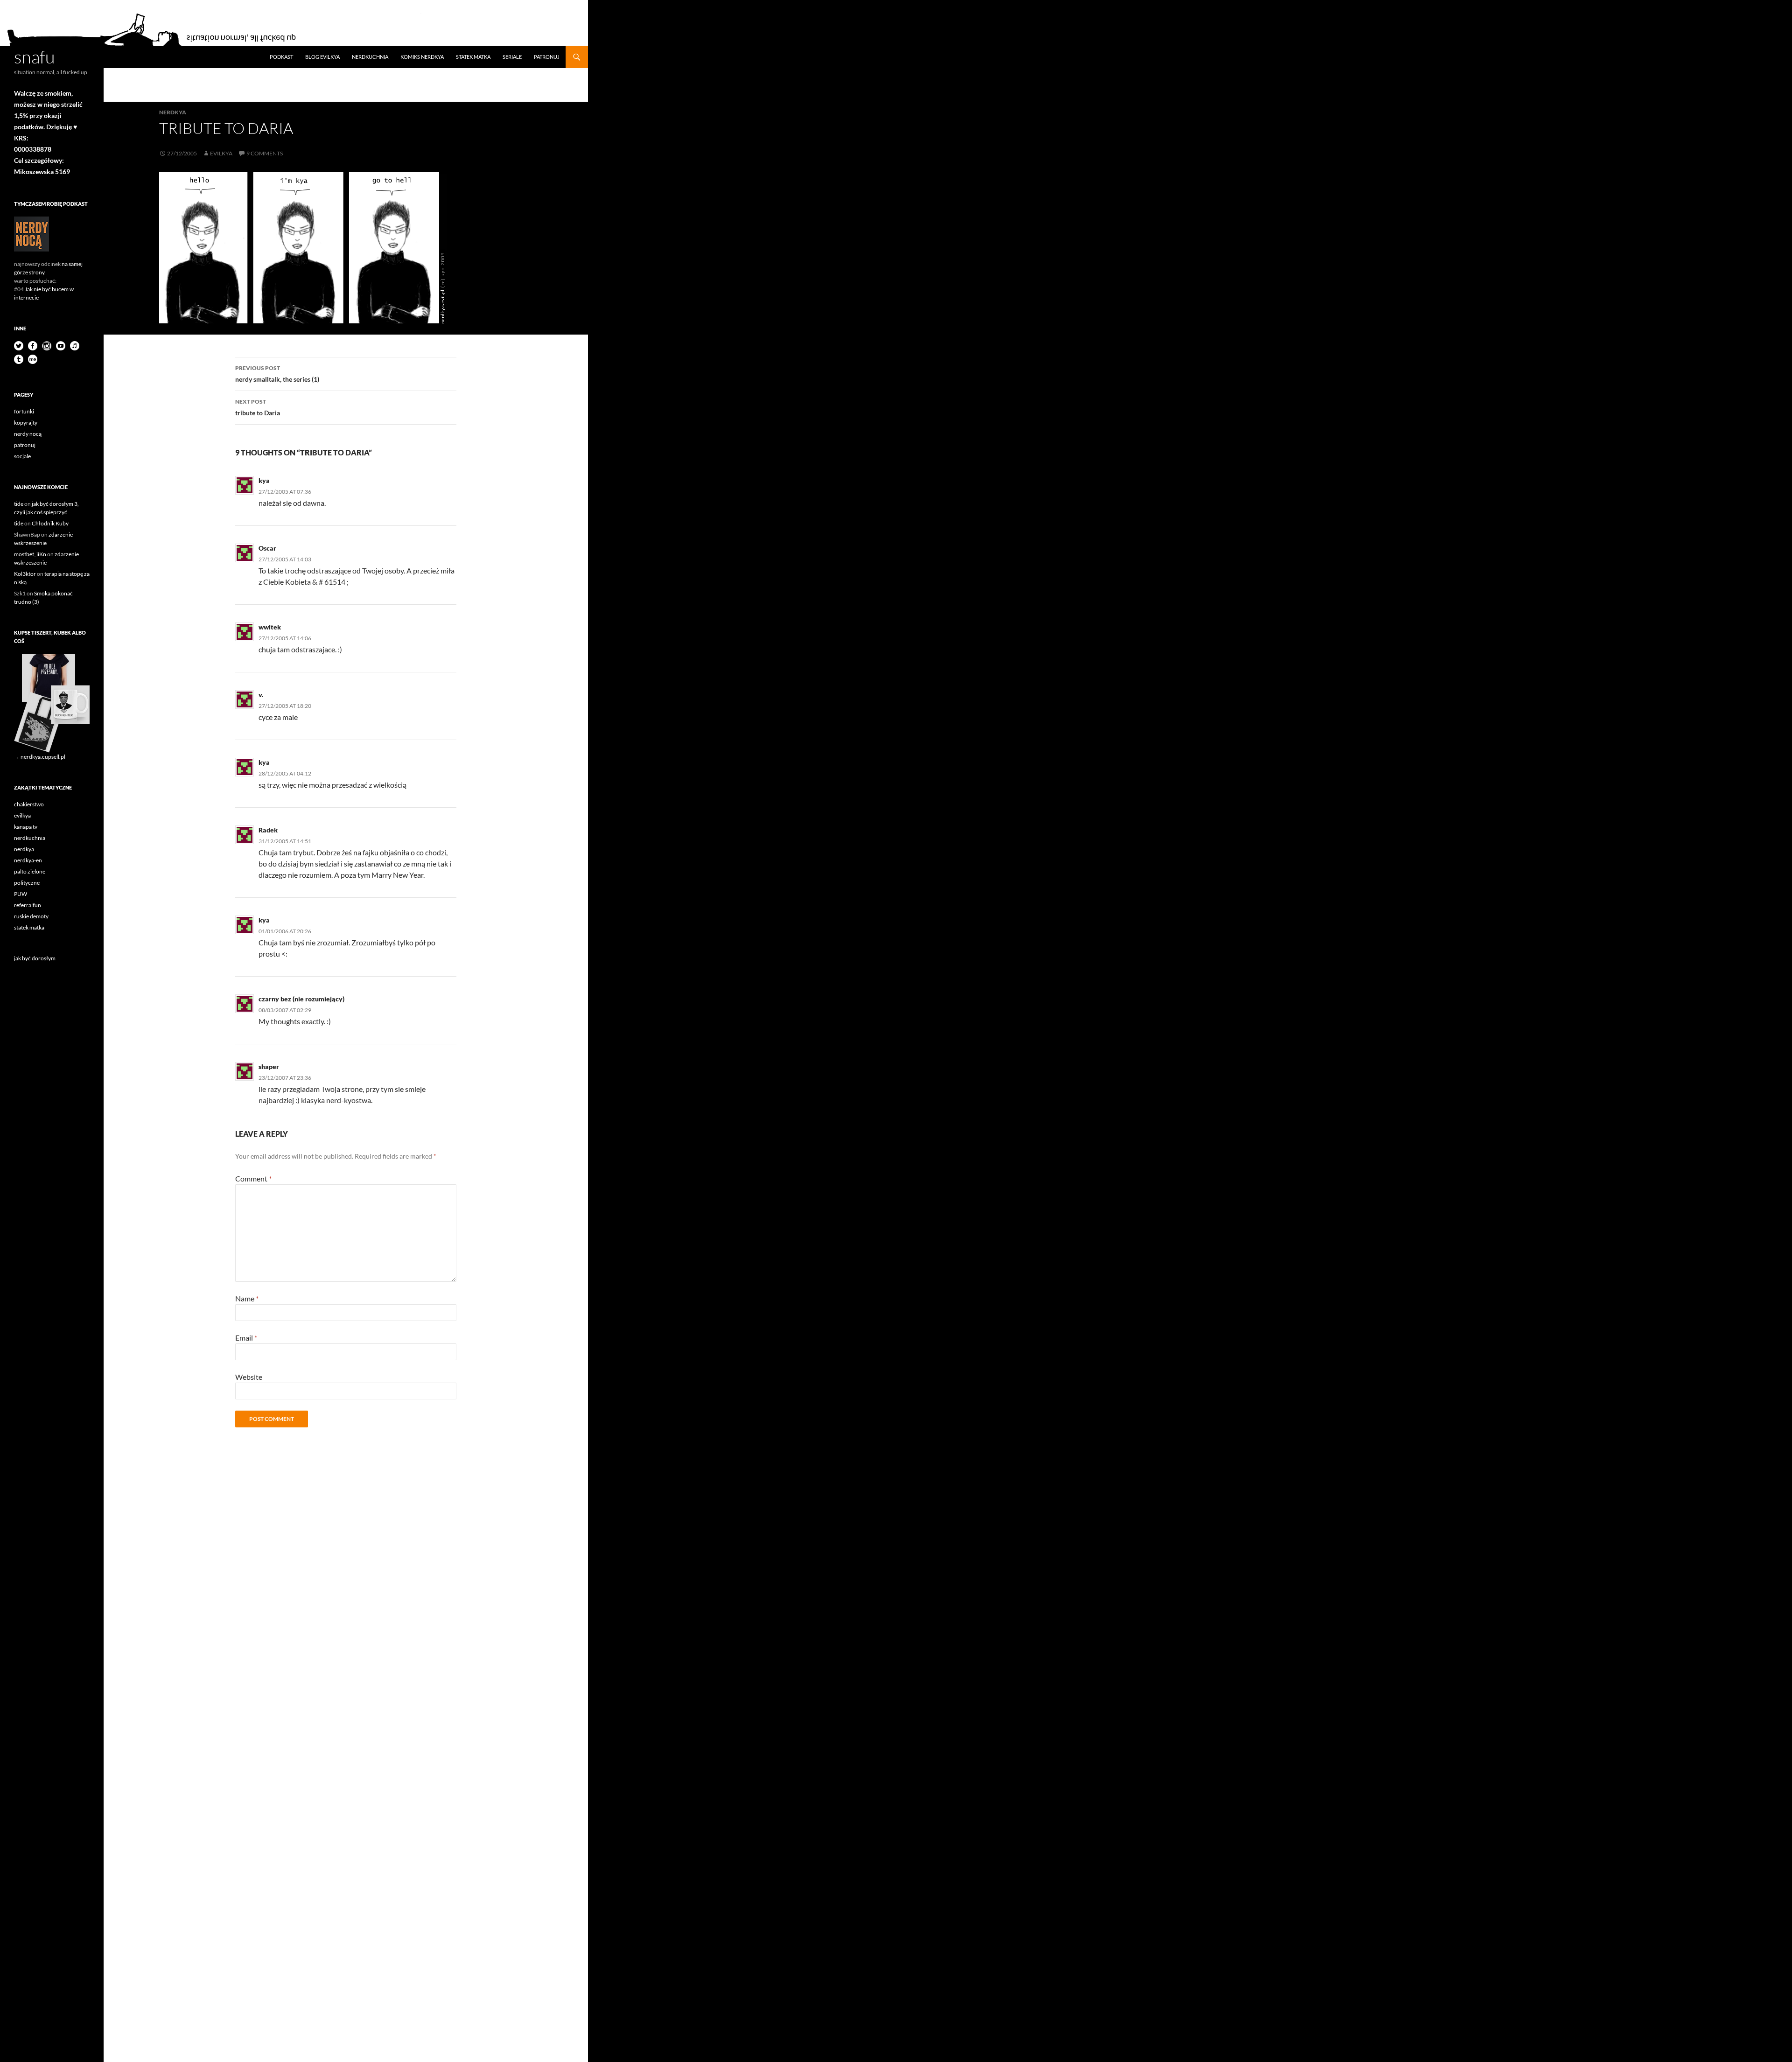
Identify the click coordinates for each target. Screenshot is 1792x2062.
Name (247, 1298)
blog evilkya (322, 57)
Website (249, 1377)
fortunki (24, 411)
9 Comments (265, 153)
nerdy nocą (28, 434)
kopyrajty (26, 423)
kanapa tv (26, 827)
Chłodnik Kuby (50, 523)
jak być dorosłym (35, 958)
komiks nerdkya (422, 57)
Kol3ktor (25, 574)
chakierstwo (29, 804)
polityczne (27, 883)
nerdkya (173, 112)
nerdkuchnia (370, 57)
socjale (22, 456)
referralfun (28, 905)
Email (246, 1338)
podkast (281, 57)
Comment (253, 1178)
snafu (35, 57)
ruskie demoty (31, 916)
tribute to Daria (258, 407)
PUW (21, 894)
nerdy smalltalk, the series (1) (277, 374)
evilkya (221, 153)
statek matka (473, 57)
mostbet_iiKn (30, 554)
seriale (512, 57)
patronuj (547, 57)
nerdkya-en (28, 860)
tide (19, 504)
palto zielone (30, 871)
